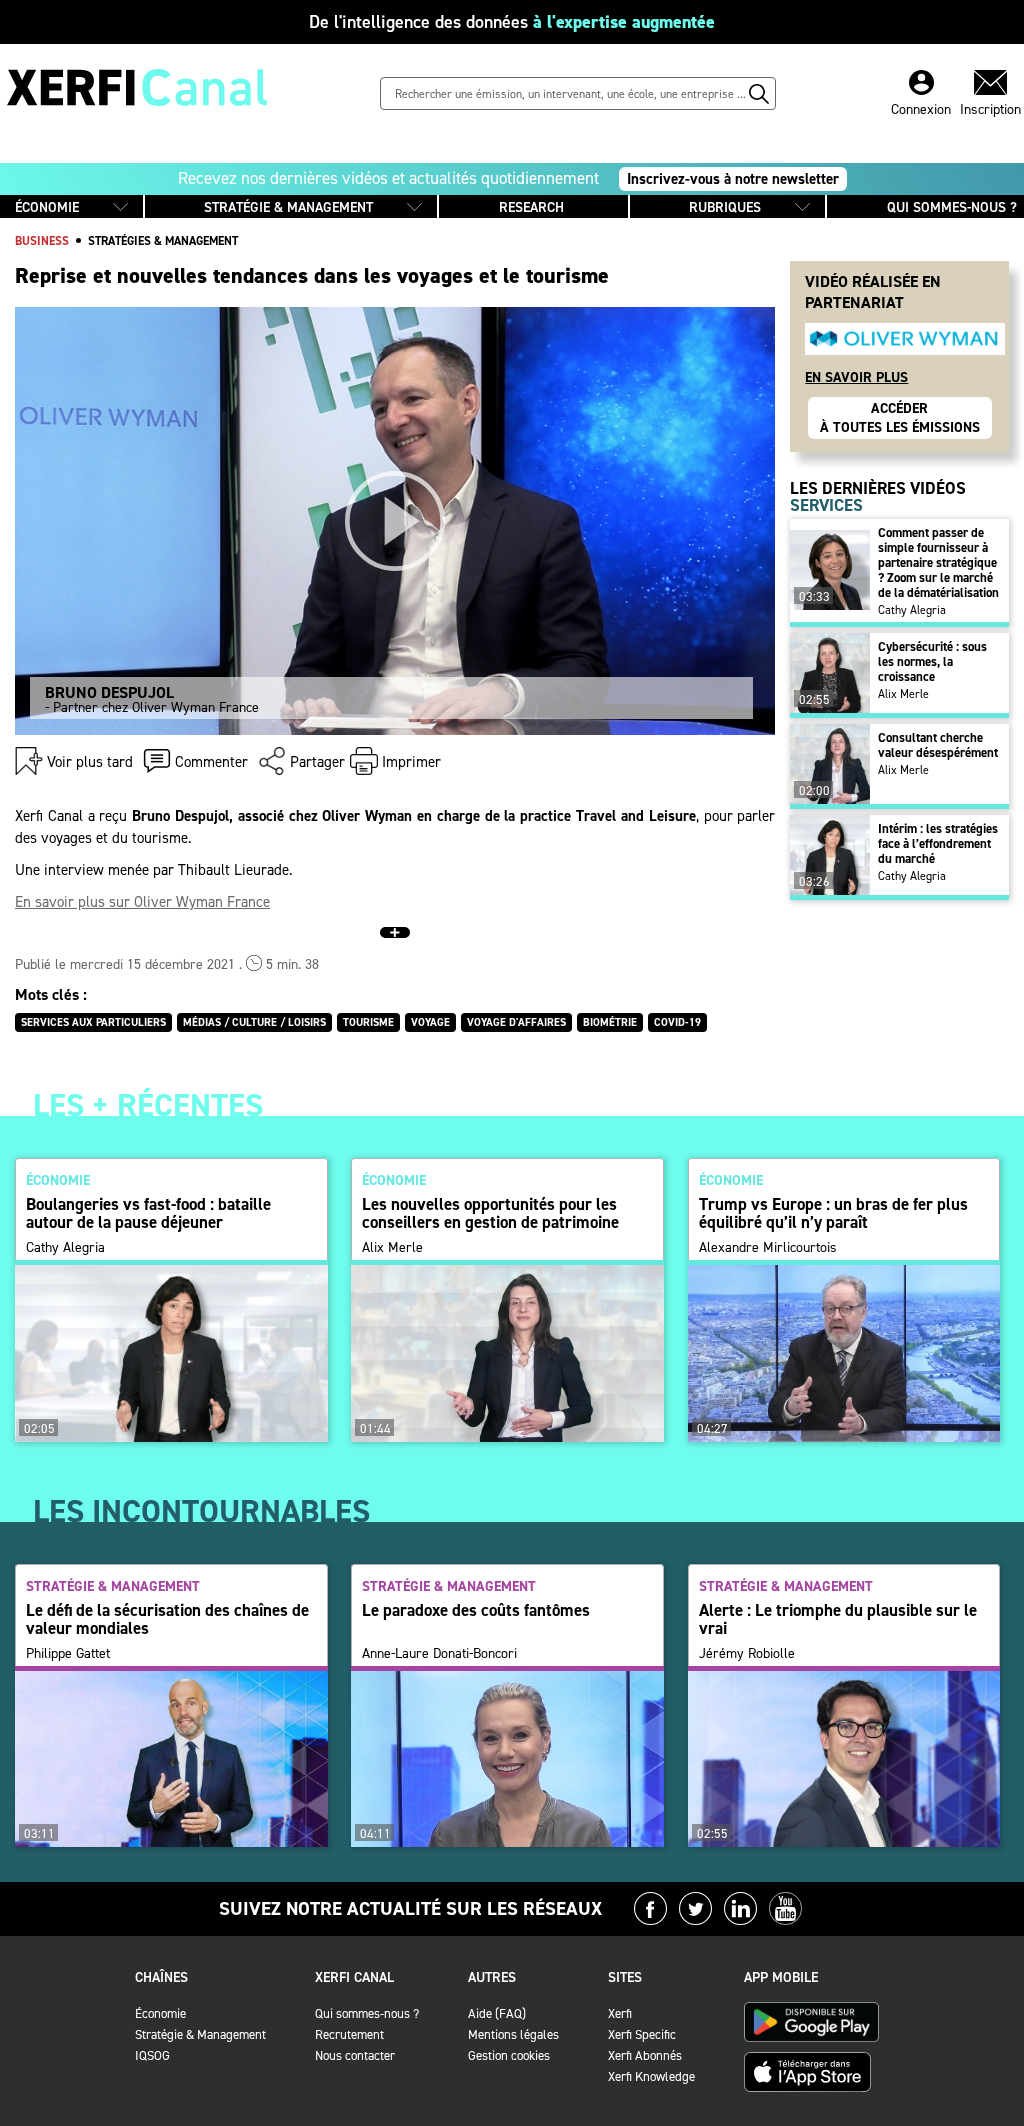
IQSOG (152, 2055)
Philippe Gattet (68, 1654)
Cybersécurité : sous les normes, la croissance (932, 661)
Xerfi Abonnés (645, 2055)
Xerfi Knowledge (651, 2076)
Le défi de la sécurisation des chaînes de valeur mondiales (167, 1619)
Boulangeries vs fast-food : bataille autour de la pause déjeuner (148, 1213)
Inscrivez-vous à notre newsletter (733, 179)
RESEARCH (531, 207)
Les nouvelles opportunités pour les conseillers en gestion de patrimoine (490, 1213)
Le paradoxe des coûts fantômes (476, 1610)
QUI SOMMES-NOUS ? (952, 207)
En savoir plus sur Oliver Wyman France (142, 902)
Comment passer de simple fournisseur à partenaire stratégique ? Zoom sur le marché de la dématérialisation (938, 562)
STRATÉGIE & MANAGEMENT (288, 207)
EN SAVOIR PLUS (856, 377)
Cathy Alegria (912, 610)
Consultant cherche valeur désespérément (938, 745)
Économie (160, 2013)
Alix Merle (903, 694)
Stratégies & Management (163, 241)
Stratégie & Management (200, 2034)
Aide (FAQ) (497, 2013)
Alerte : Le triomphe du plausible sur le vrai (838, 1619)
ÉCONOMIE (47, 207)
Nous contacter (355, 2055)
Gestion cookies (509, 2055)
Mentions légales (513, 2034)
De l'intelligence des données (512, 22)
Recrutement (349, 2034)
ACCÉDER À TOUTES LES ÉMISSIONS (900, 418)
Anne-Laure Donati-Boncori (439, 1654)
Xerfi (620, 2013)
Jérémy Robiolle (747, 1654)
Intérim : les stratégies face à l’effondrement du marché (938, 843)
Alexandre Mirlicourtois (768, 1248)
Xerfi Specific (642, 2034)
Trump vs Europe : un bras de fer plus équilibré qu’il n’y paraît (833, 1213)
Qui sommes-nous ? (367, 2013)
